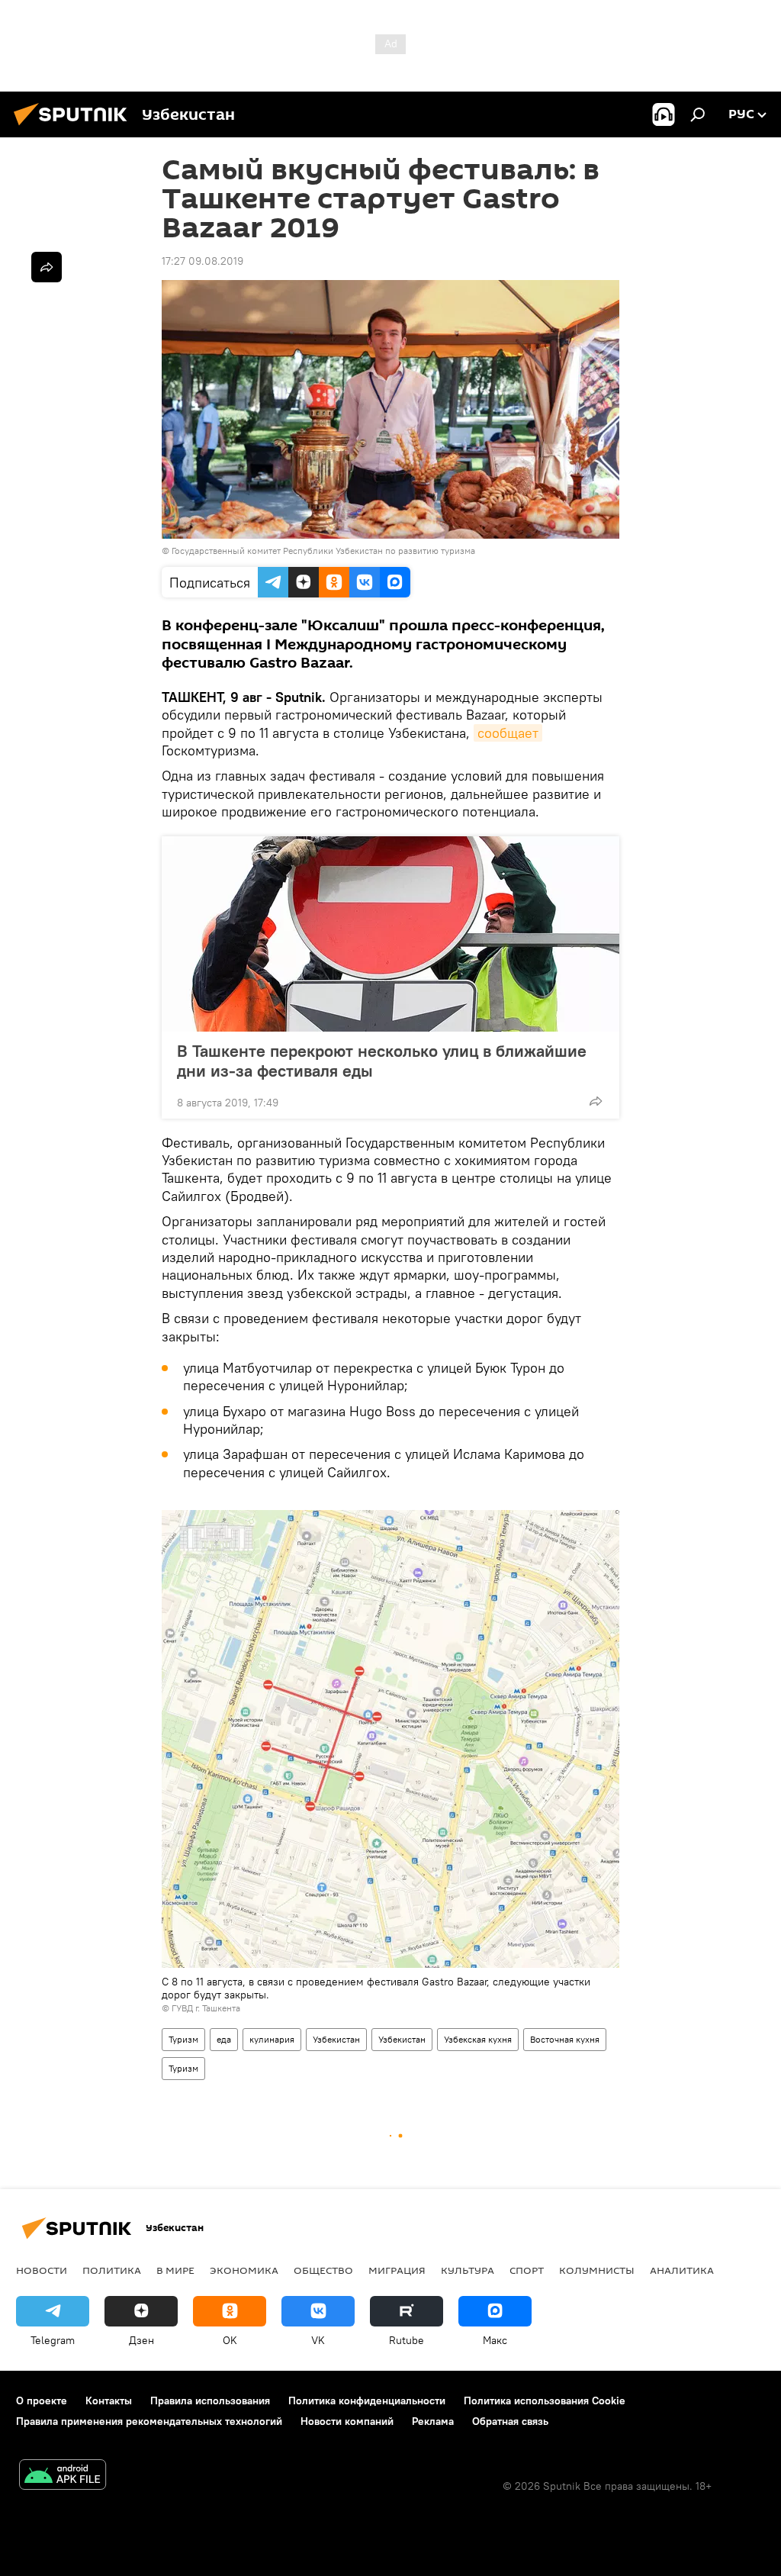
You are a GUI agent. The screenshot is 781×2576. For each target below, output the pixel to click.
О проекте (42, 2401)
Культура (468, 2270)
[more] (596, 1101)
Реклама (433, 2421)
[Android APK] (63, 2476)
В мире (175, 2270)
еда (224, 2039)
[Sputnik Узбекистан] (75, 127)
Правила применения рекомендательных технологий (149, 2421)
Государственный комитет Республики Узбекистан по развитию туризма (323, 551)
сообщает (508, 733)
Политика (112, 2270)
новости (42, 2270)
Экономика (244, 2270)
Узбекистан (336, 2039)
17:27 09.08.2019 (202, 261)
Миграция (397, 2270)
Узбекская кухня (478, 2039)
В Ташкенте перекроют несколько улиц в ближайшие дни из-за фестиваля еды (382, 1061)
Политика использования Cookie (545, 2401)
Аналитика (682, 2270)
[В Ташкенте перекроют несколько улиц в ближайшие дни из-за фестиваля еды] (390, 934)
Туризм (183, 2039)
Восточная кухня (565, 2039)
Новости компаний (347, 2421)
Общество (323, 2270)
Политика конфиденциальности (367, 2401)
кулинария (272, 2039)
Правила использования (210, 2401)
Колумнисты (597, 2270)
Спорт (527, 2270)
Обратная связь (510, 2421)
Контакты (109, 2401)
